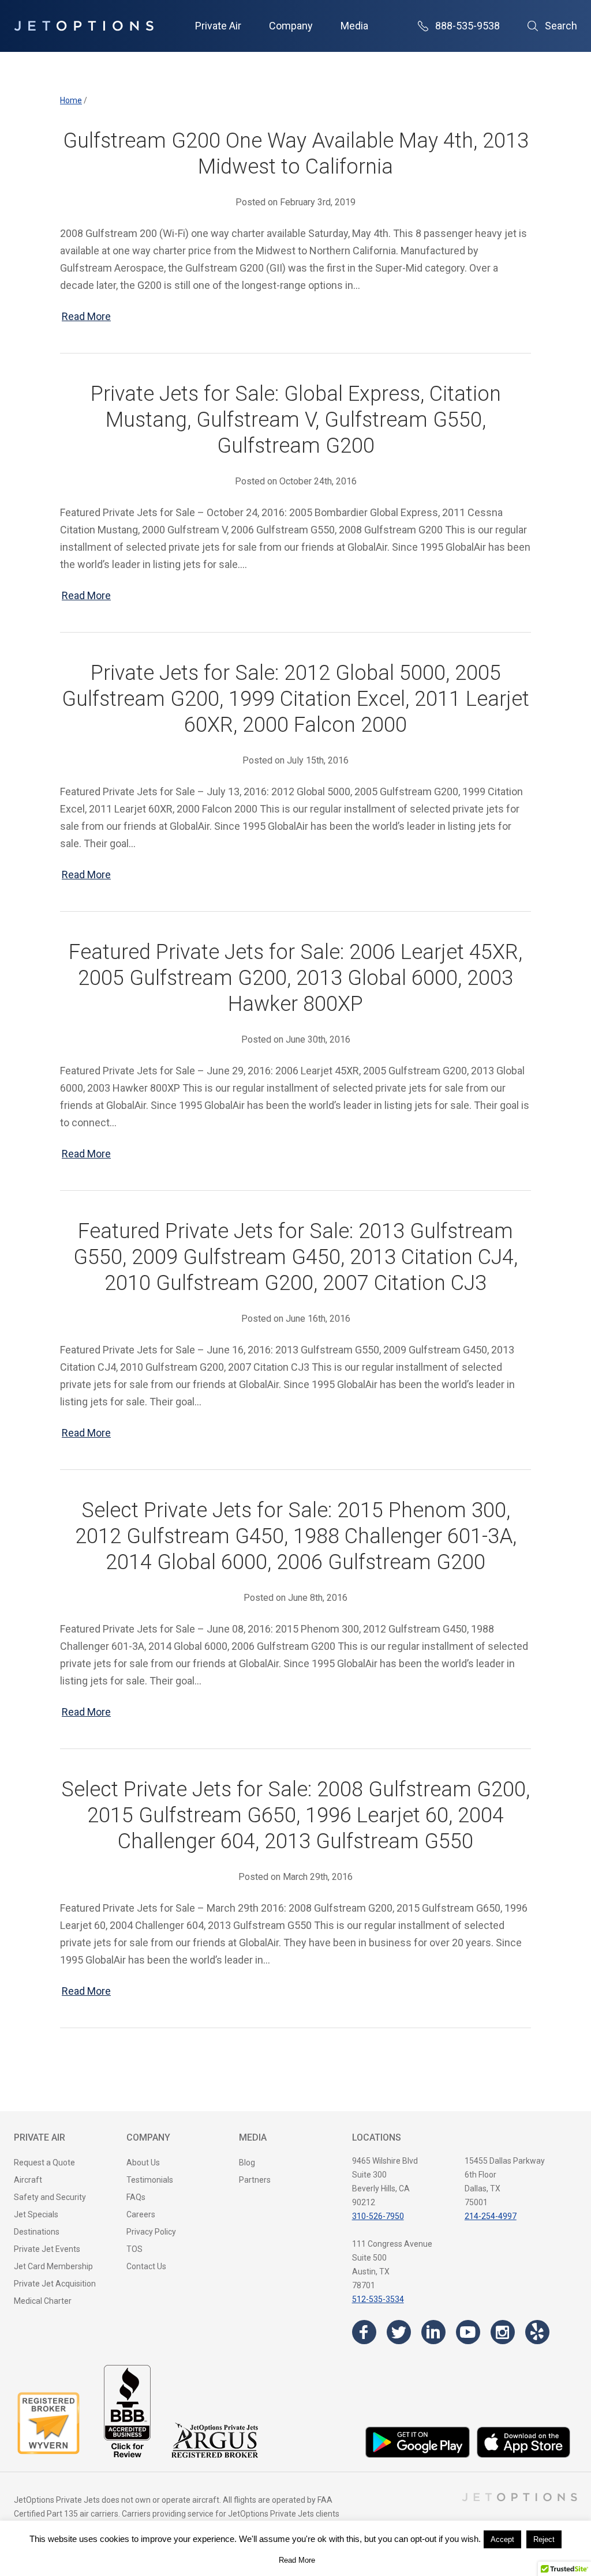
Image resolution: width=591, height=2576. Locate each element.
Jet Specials (36, 2214)
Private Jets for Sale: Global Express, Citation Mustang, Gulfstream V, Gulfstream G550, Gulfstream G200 (296, 420)
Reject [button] (544, 2539)
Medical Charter (43, 2301)
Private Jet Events (47, 2249)
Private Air (218, 26)
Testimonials (150, 2180)
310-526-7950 (378, 2216)
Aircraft (28, 2180)
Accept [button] (502, 2539)
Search (561, 26)
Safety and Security (50, 2197)
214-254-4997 (491, 2216)
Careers (141, 2214)
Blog (247, 2163)
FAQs (136, 2197)
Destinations (37, 2232)
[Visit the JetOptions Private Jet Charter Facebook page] (364, 2332)
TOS (134, 2249)
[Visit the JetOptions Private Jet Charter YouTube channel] (468, 2332)
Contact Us (146, 2266)
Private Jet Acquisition (55, 2284)
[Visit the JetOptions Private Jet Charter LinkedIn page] (433, 2332)
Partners (255, 2180)
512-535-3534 (378, 2299)
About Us (143, 2163)
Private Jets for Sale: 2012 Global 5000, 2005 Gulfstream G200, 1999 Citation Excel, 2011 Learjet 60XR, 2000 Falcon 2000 (295, 699)
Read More (86, 316)
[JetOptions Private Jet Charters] (84, 26)
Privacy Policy (151, 2232)
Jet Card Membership (53, 2266)
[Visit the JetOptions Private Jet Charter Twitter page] (399, 2332)
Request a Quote (44, 2163)
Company (291, 26)
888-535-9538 (467, 26)
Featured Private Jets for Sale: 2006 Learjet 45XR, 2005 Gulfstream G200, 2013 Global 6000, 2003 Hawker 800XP (295, 978)
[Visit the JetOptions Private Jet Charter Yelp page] (537, 2332)
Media (354, 26)
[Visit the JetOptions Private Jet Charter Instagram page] (503, 2332)
